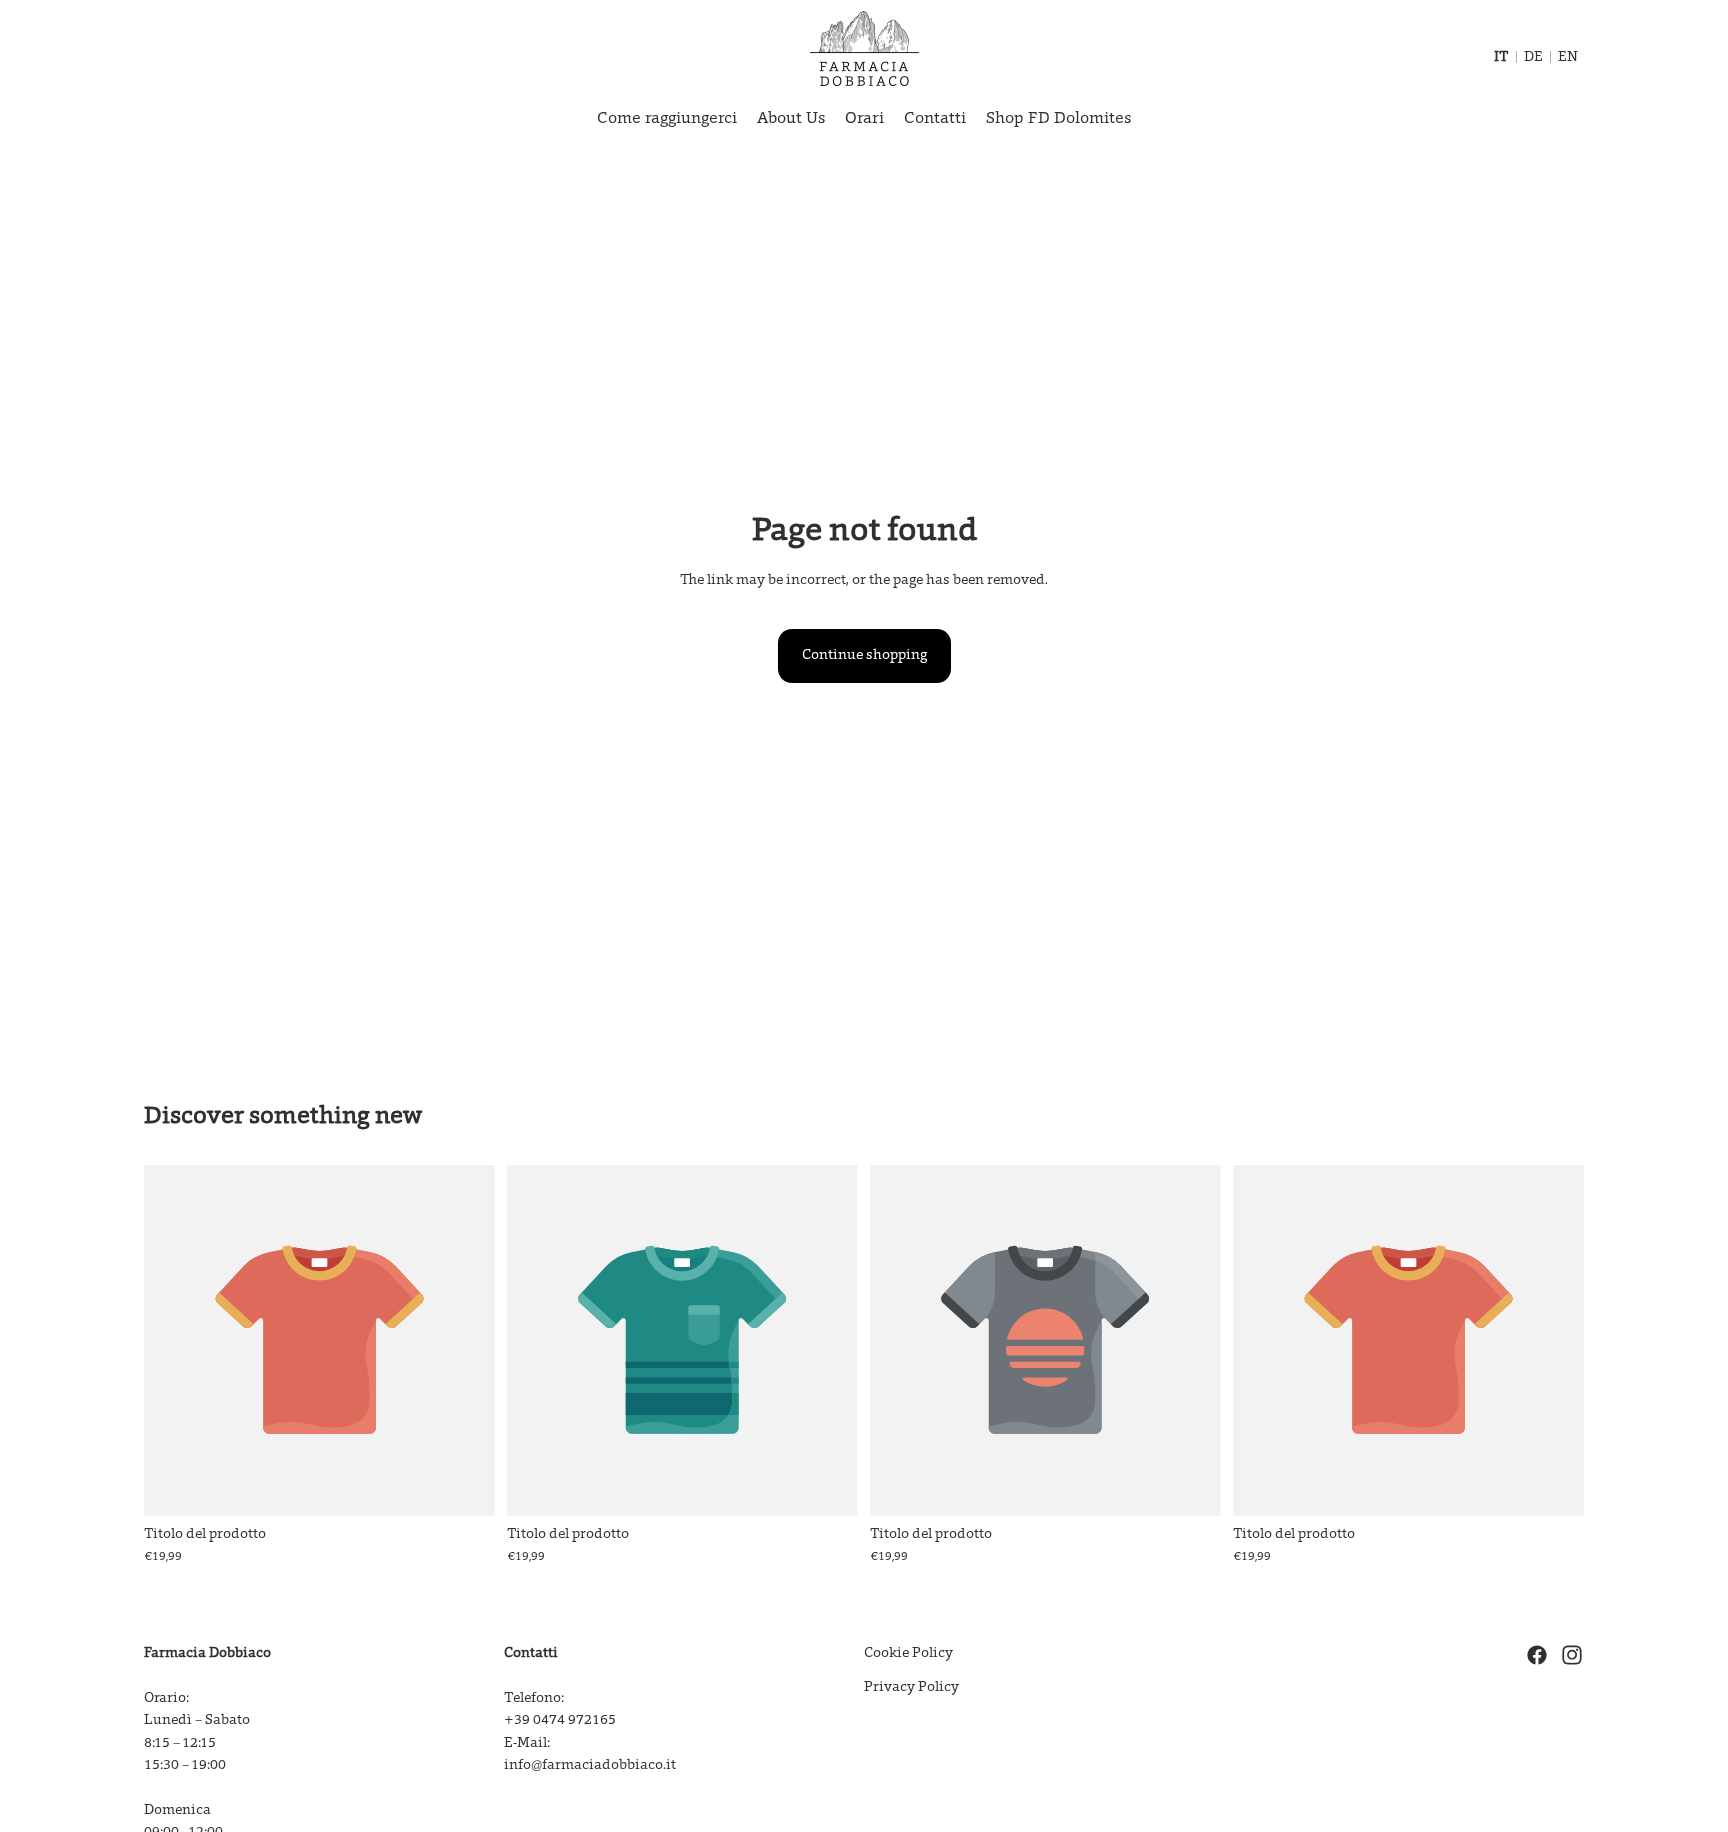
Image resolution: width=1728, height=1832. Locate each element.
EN (1568, 58)
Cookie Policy (908, 1654)
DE (1533, 58)
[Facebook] (1537, 1655)
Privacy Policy (911, 1688)
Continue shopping (864, 656)
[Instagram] (1572, 1655)
